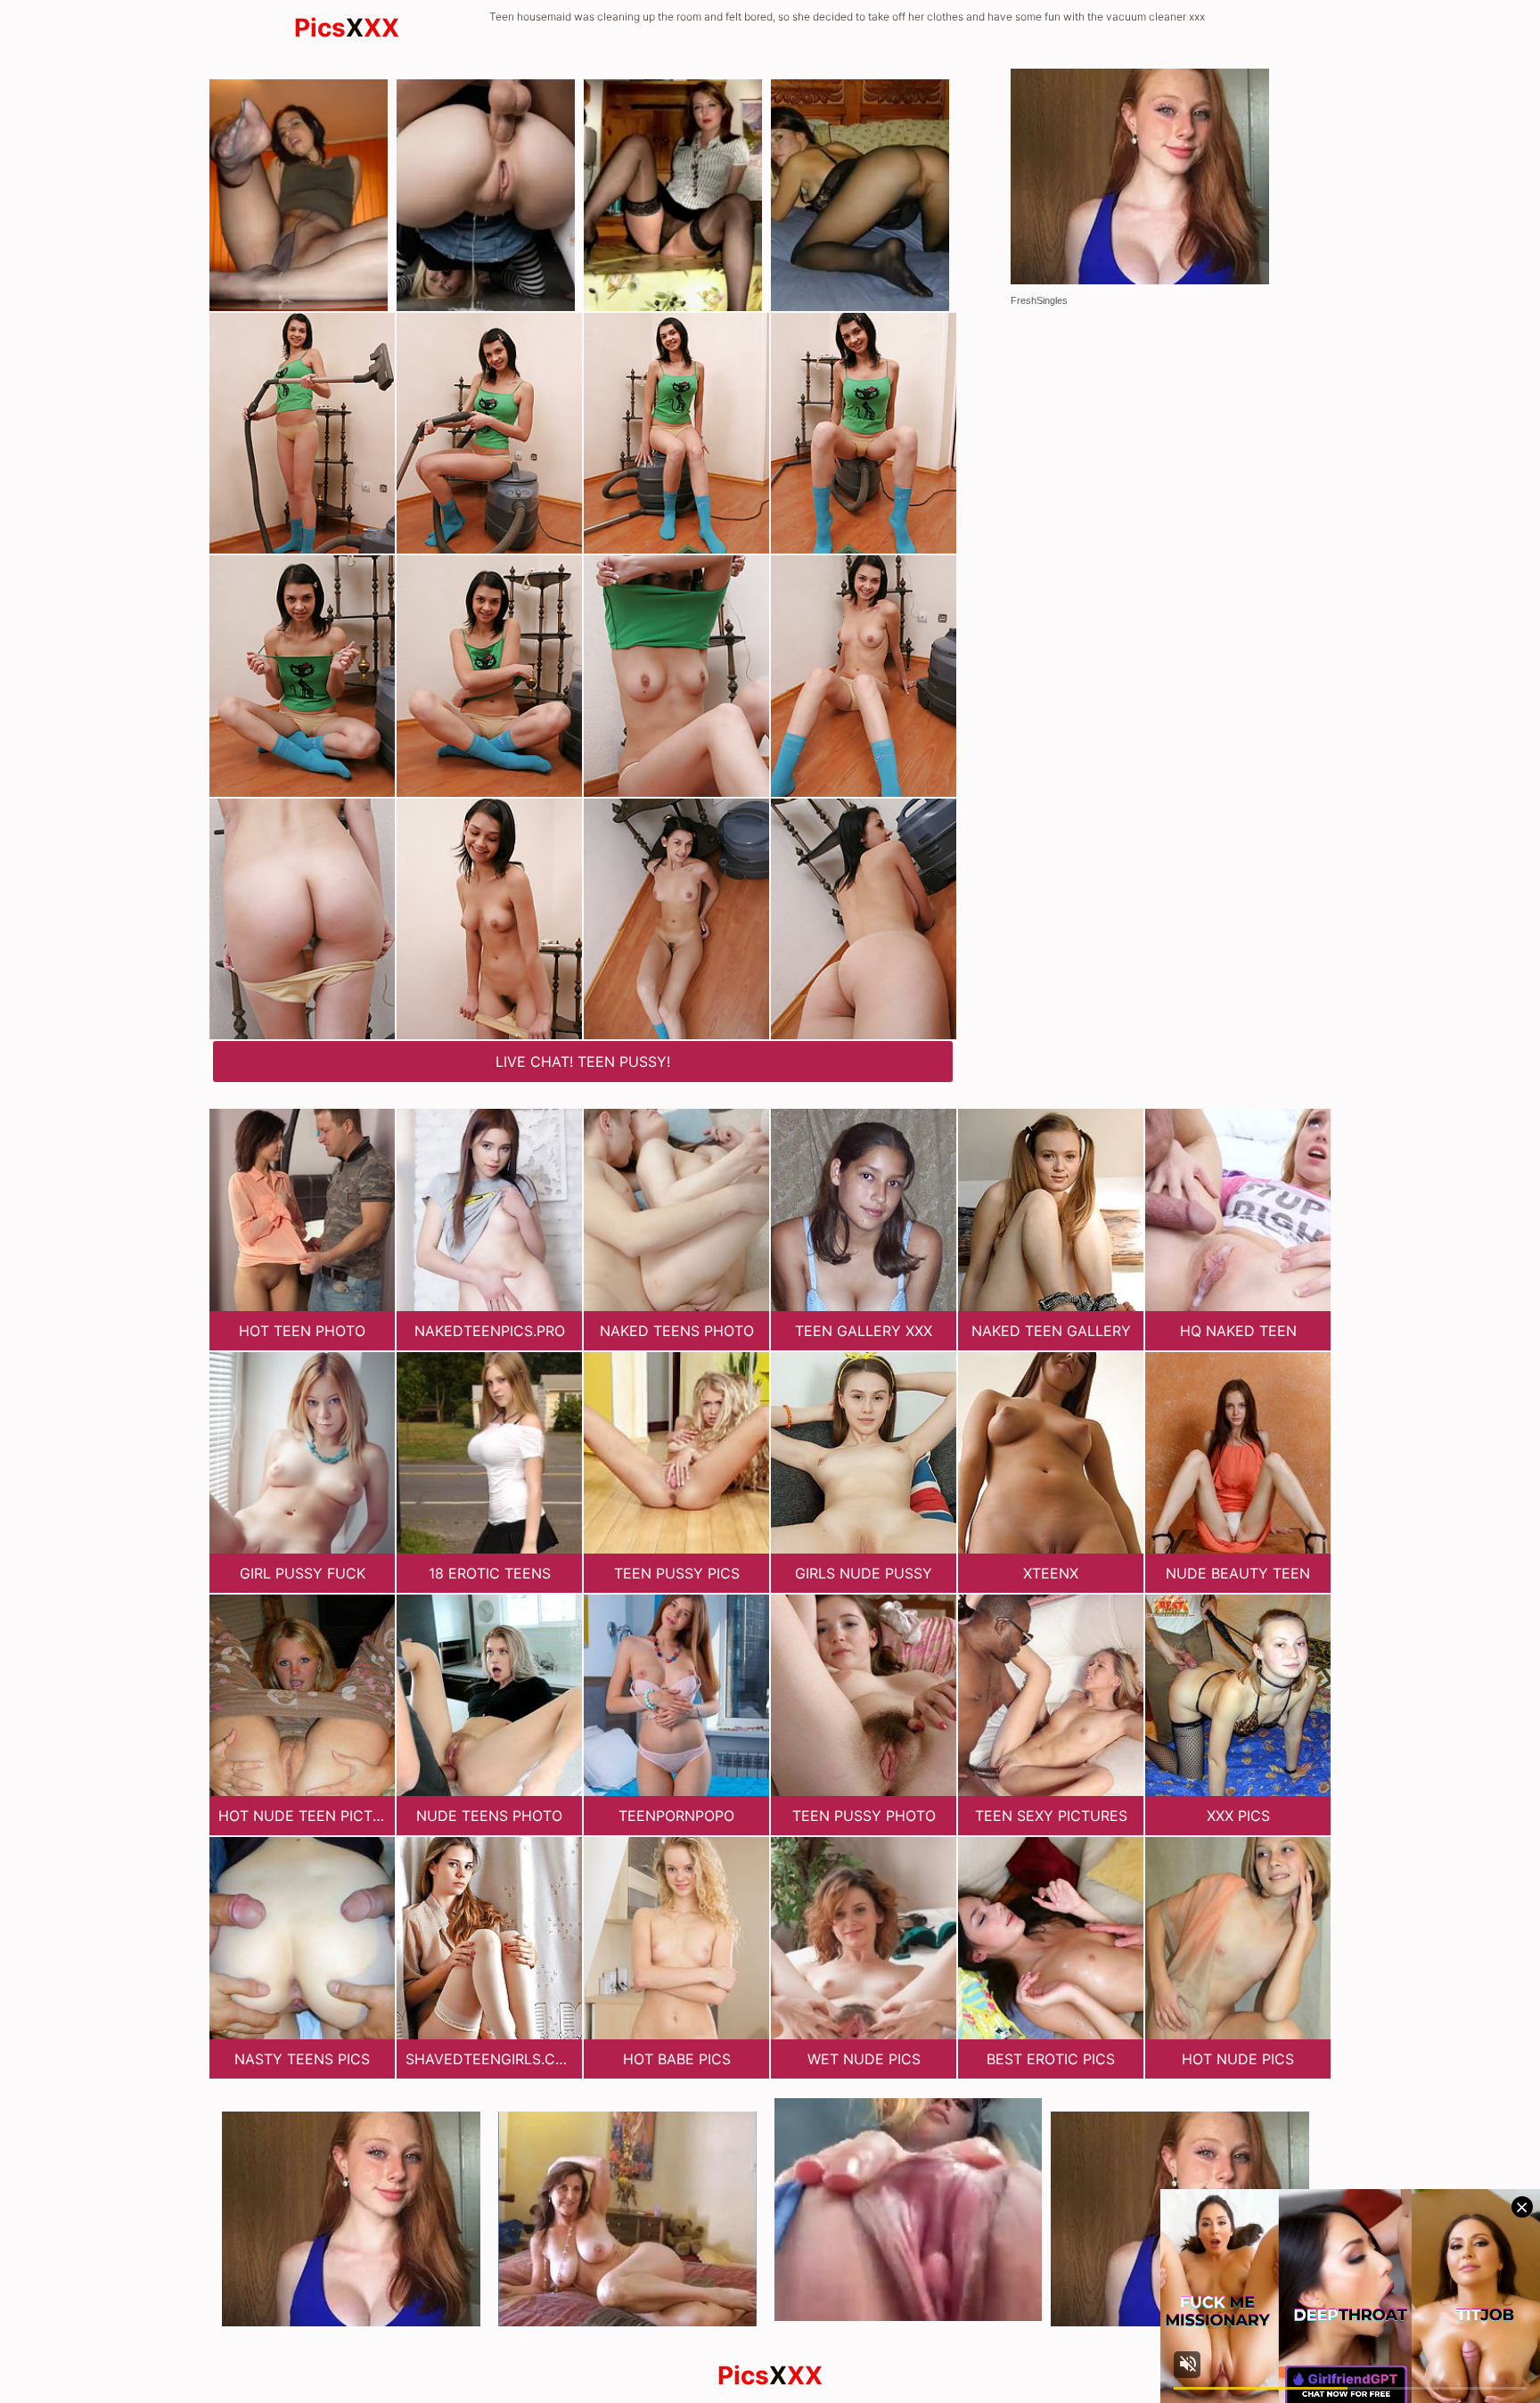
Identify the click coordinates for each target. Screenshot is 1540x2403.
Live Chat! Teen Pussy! (583, 1062)
